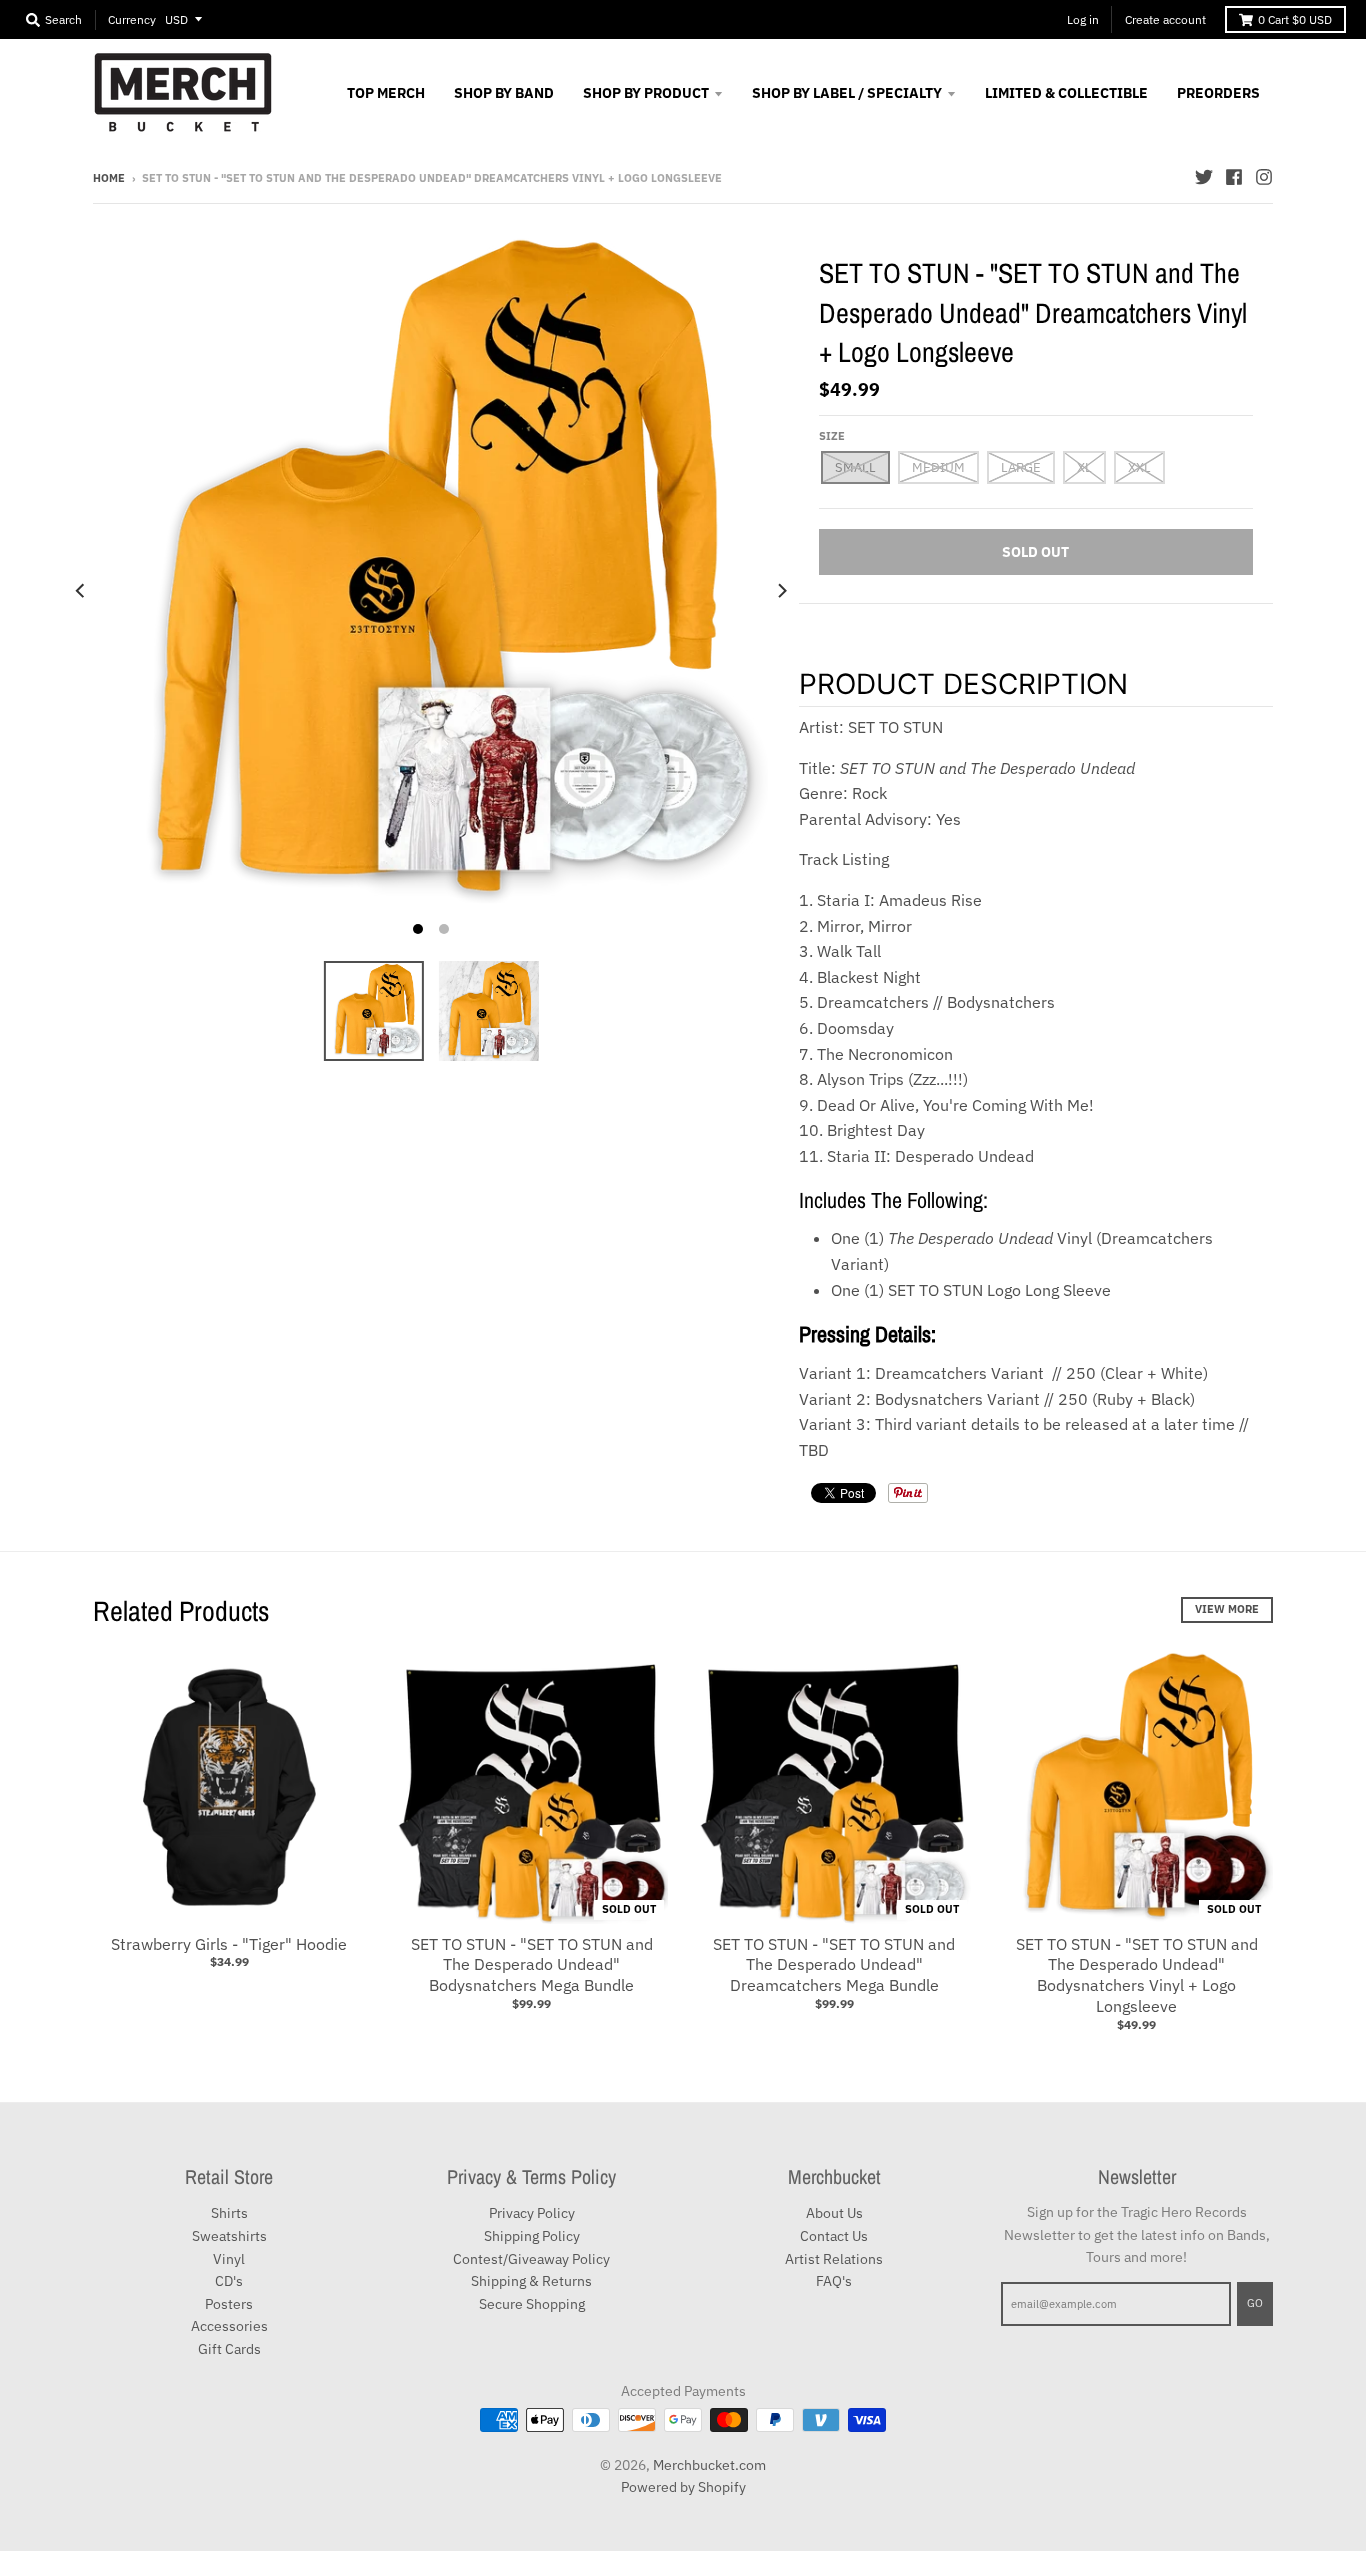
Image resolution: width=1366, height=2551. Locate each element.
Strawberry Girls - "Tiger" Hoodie (229, 1944)
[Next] (781, 590)
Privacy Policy (532, 2213)
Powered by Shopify (683, 2487)
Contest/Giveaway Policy (531, 2259)
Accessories (229, 2326)
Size (832, 436)
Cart (1295, 19)
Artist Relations (834, 2259)
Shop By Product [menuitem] (646, 93)
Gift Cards (229, 2349)
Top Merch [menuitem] (386, 93)
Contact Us (834, 2236)
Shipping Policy (532, 2236)
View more (1227, 1609)
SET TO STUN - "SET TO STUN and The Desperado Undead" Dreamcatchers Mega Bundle (834, 1965)
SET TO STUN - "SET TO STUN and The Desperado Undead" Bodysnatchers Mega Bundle (532, 1965)
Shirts (229, 2213)
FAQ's (834, 2281)
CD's (229, 2281)
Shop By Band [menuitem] (504, 93)
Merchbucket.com (709, 2465)
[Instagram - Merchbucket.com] (1264, 177)
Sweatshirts (229, 2236)
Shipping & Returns (531, 2281)
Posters (229, 2304)
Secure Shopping (532, 2304)
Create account (1165, 19)
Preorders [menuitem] (1218, 93)
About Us (834, 2213)
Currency (132, 19)
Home (109, 178)
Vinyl (229, 2259)
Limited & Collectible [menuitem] (1066, 93)
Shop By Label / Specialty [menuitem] (847, 93)
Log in (1083, 19)
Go (1255, 2303)
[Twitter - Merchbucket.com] (1204, 177)
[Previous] (81, 590)
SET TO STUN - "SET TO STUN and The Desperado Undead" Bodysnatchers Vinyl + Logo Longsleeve (1137, 1975)
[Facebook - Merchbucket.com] (1234, 177)
